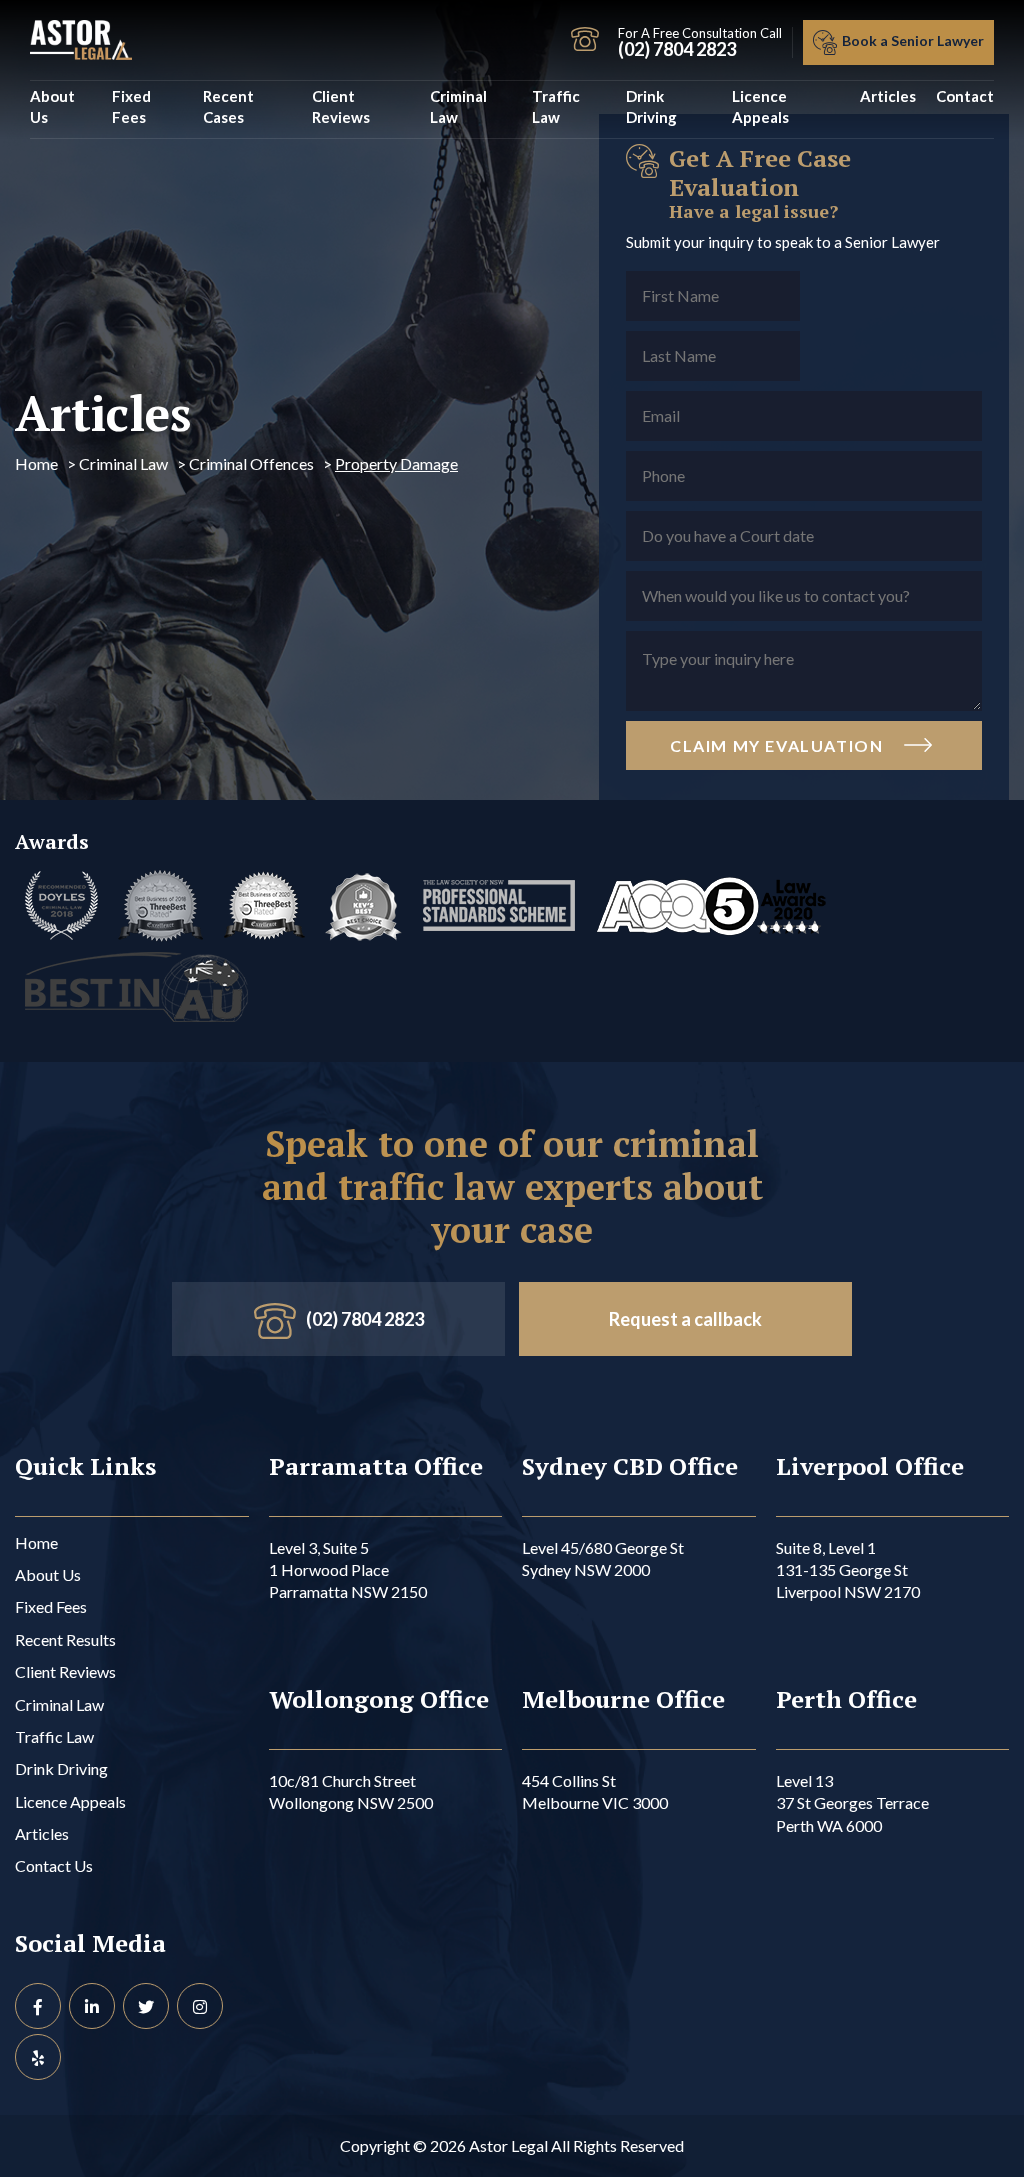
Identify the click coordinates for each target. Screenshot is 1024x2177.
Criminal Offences (251, 463)
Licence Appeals (760, 106)
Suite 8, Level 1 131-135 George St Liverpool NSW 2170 (848, 1570)
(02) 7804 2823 (365, 1319)
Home (36, 463)
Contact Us (54, 1865)
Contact (965, 96)
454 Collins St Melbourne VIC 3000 (595, 1791)
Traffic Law (556, 106)
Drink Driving (651, 106)
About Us (52, 106)
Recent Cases (228, 106)
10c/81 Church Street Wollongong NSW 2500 (351, 1791)
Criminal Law (458, 106)
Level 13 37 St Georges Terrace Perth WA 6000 (852, 1803)
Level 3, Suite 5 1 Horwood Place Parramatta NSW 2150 (348, 1570)
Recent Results (65, 1639)
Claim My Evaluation (779, 745)
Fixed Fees (131, 106)
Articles (888, 96)
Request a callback (685, 1319)
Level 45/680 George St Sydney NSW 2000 (603, 1558)
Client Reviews (341, 106)
